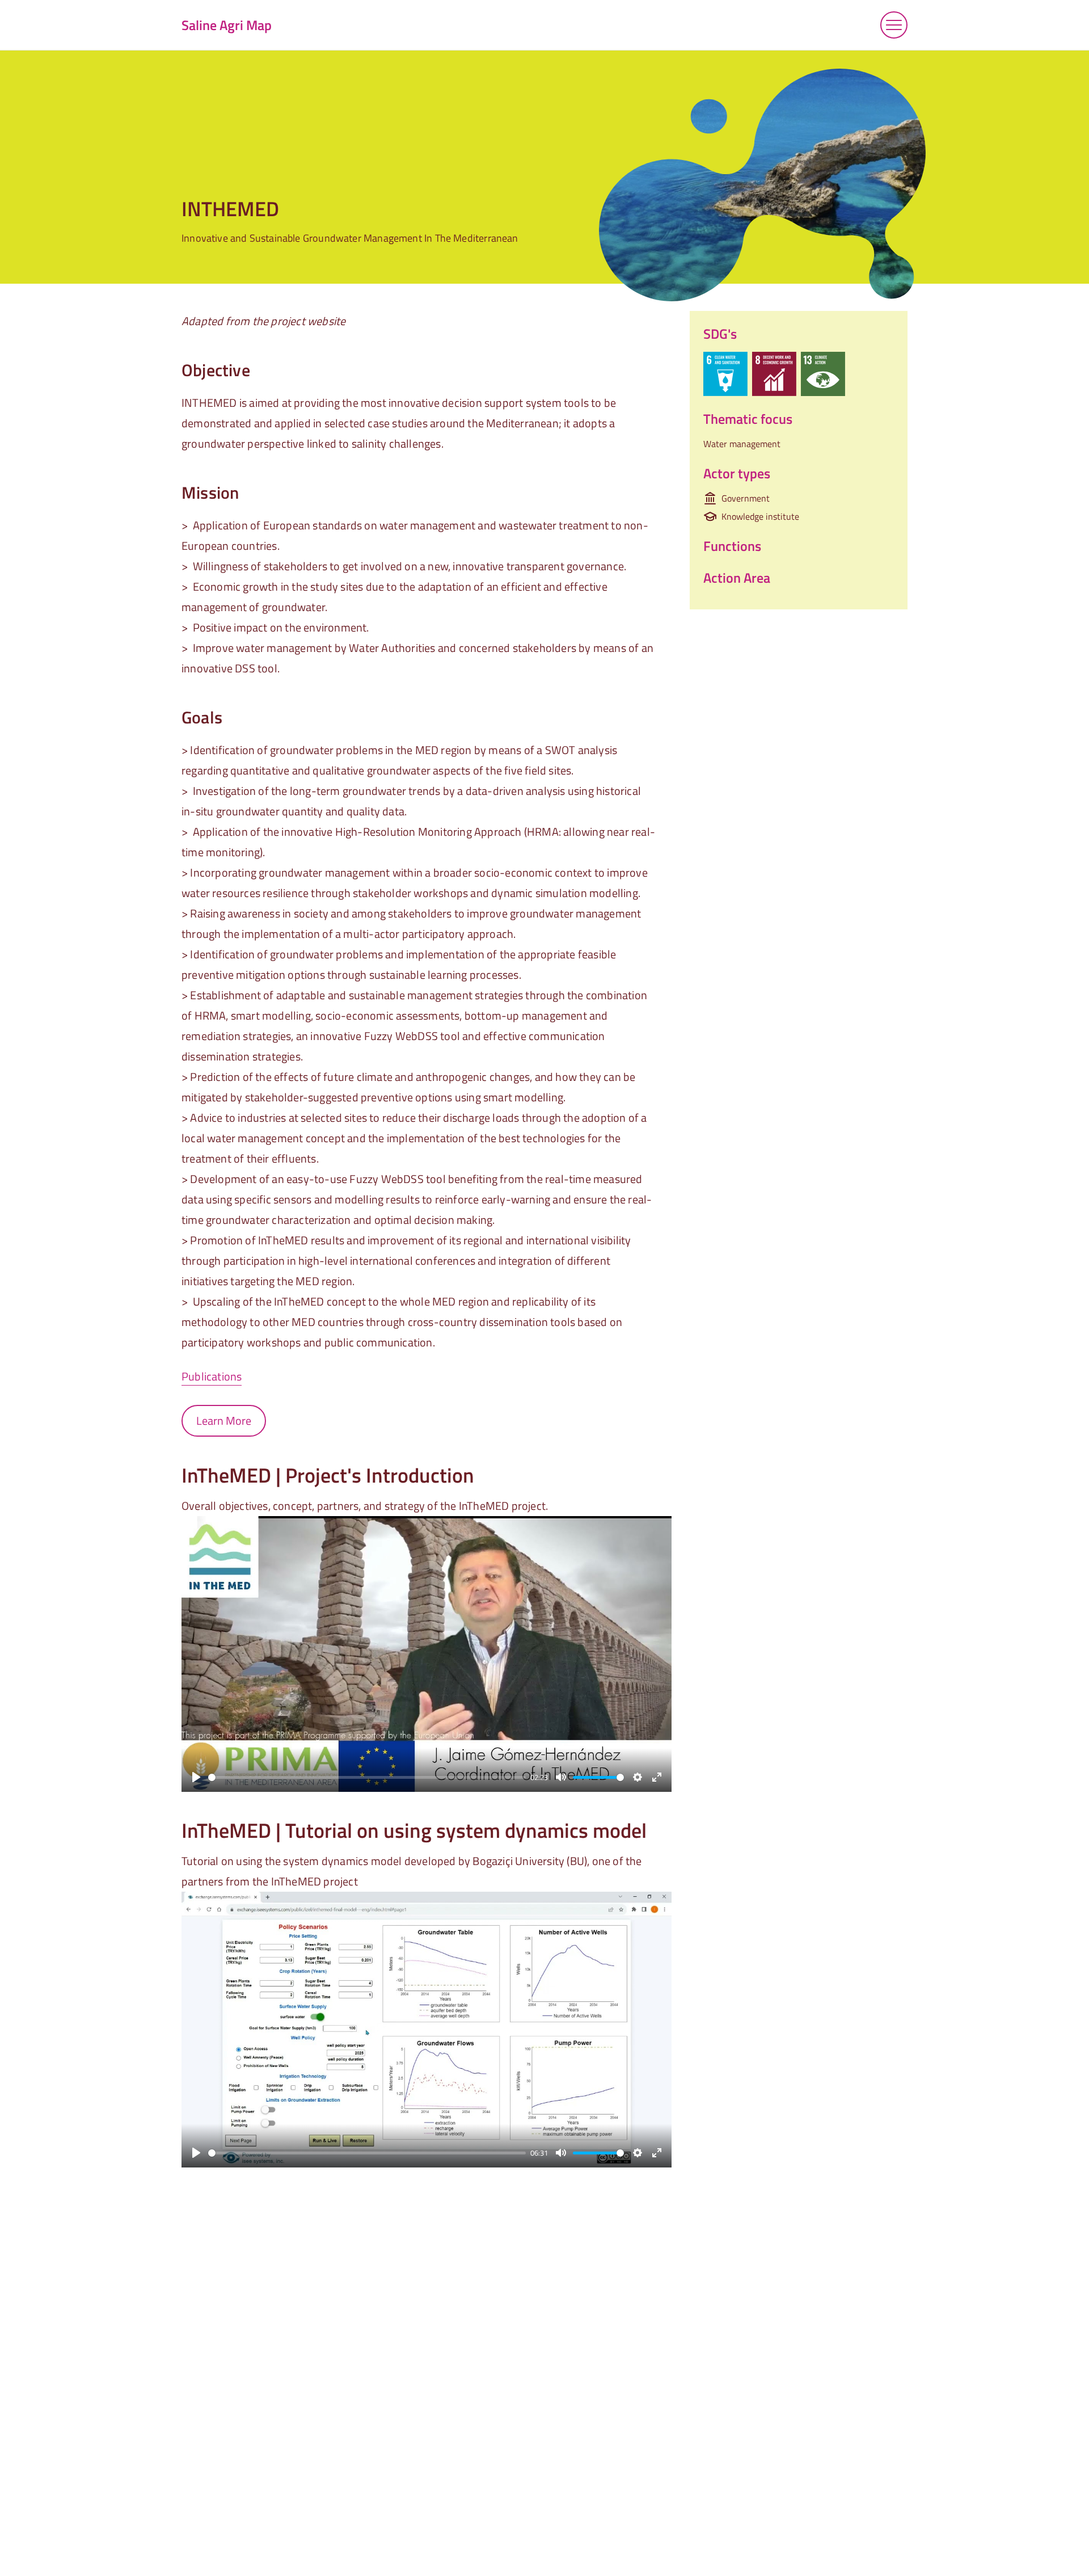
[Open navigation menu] (894, 25)
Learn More (224, 1420)
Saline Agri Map (227, 25)
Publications (212, 1376)
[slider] (367, 1777)
